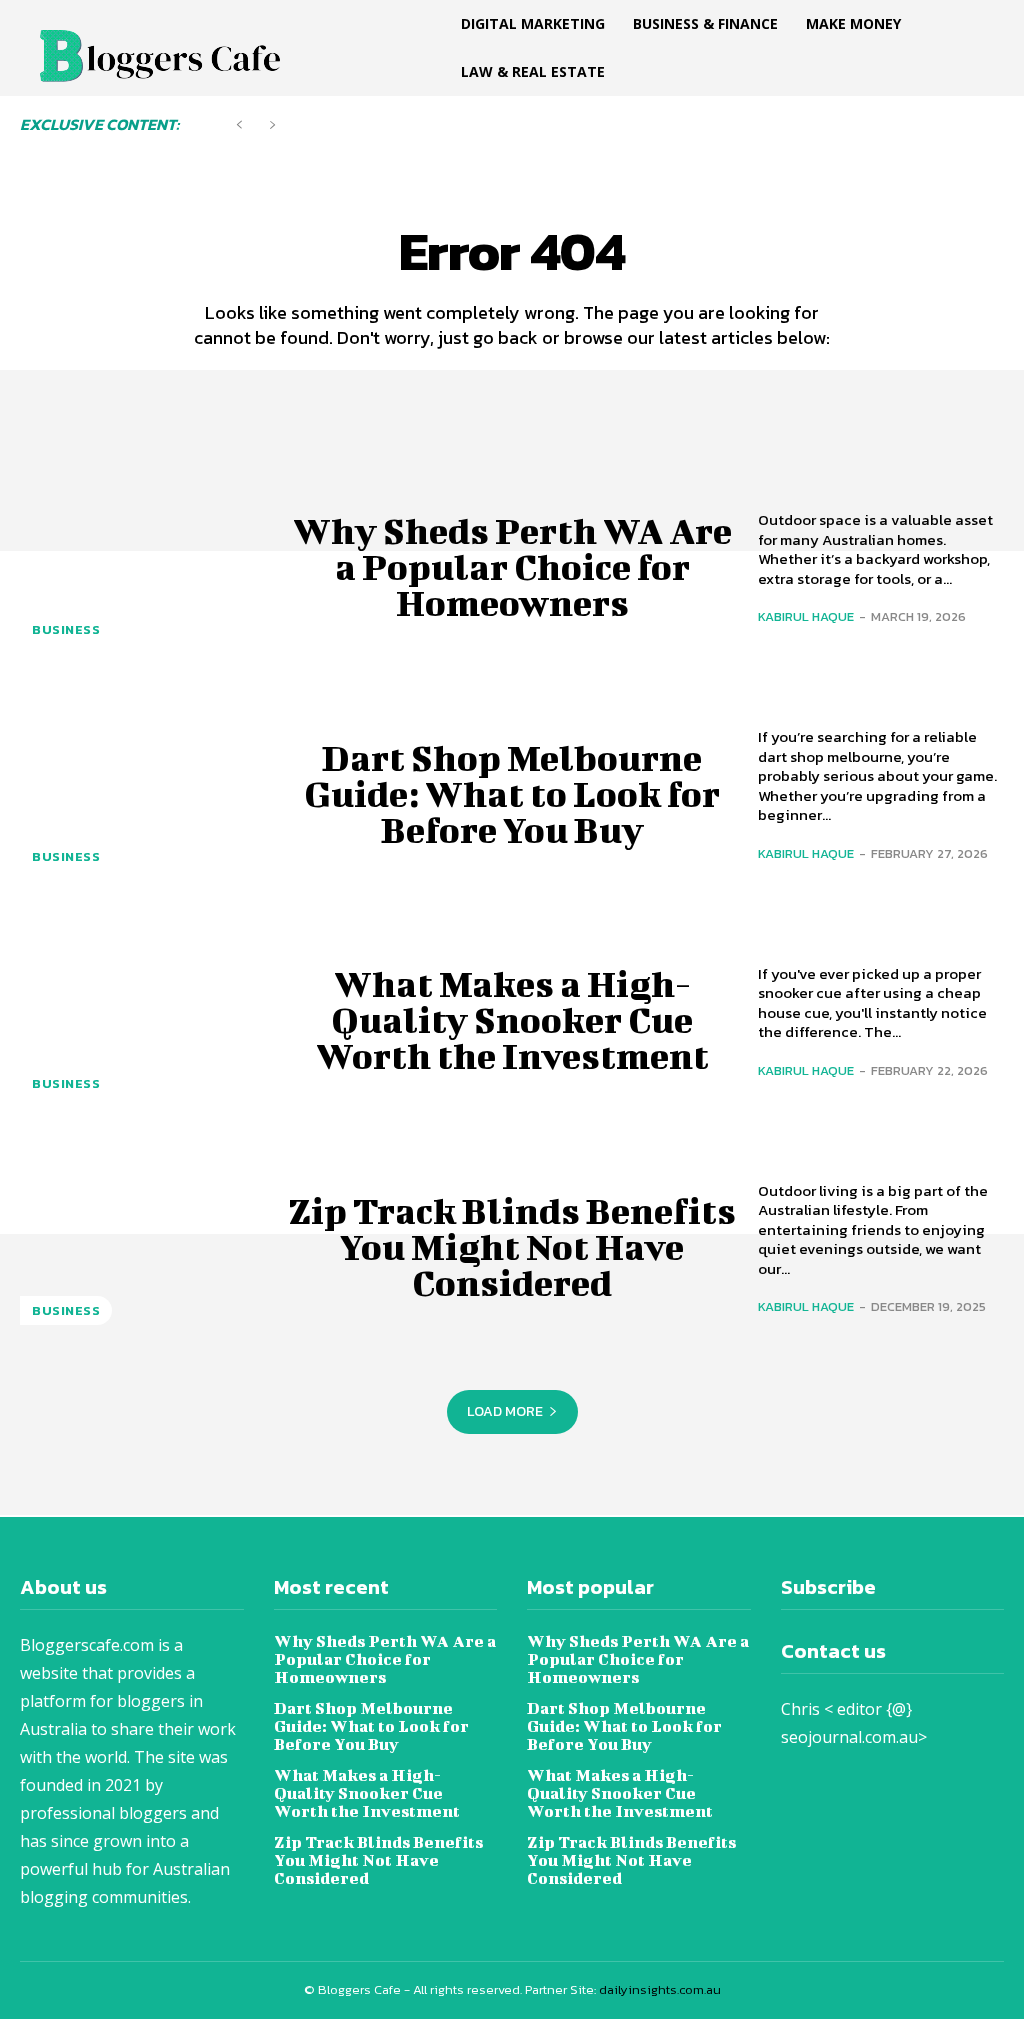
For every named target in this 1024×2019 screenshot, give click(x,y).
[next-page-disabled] (271, 125)
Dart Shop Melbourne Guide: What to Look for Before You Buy (512, 793)
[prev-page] (239, 125)
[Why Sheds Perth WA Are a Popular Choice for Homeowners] (143, 565)
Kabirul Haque (806, 616)
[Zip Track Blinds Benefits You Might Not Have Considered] (143, 1246)
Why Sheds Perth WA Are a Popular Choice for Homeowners (512, 566)
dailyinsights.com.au (660, 1989)
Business (66, 629)
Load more (505, 1411)
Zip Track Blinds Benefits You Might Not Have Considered (512, 1246)
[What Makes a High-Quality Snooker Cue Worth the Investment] (143, 1019)
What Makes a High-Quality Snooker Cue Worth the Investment (512, 1019)
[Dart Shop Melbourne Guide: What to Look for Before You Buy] (143, 792)
